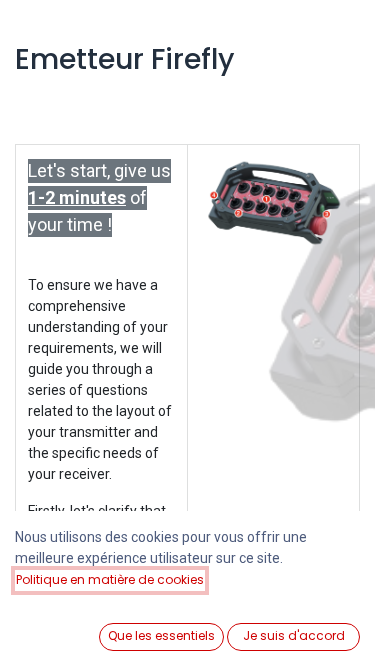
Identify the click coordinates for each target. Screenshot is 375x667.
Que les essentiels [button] (161, 635)
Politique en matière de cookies (110, 579)
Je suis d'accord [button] (294, 635)
